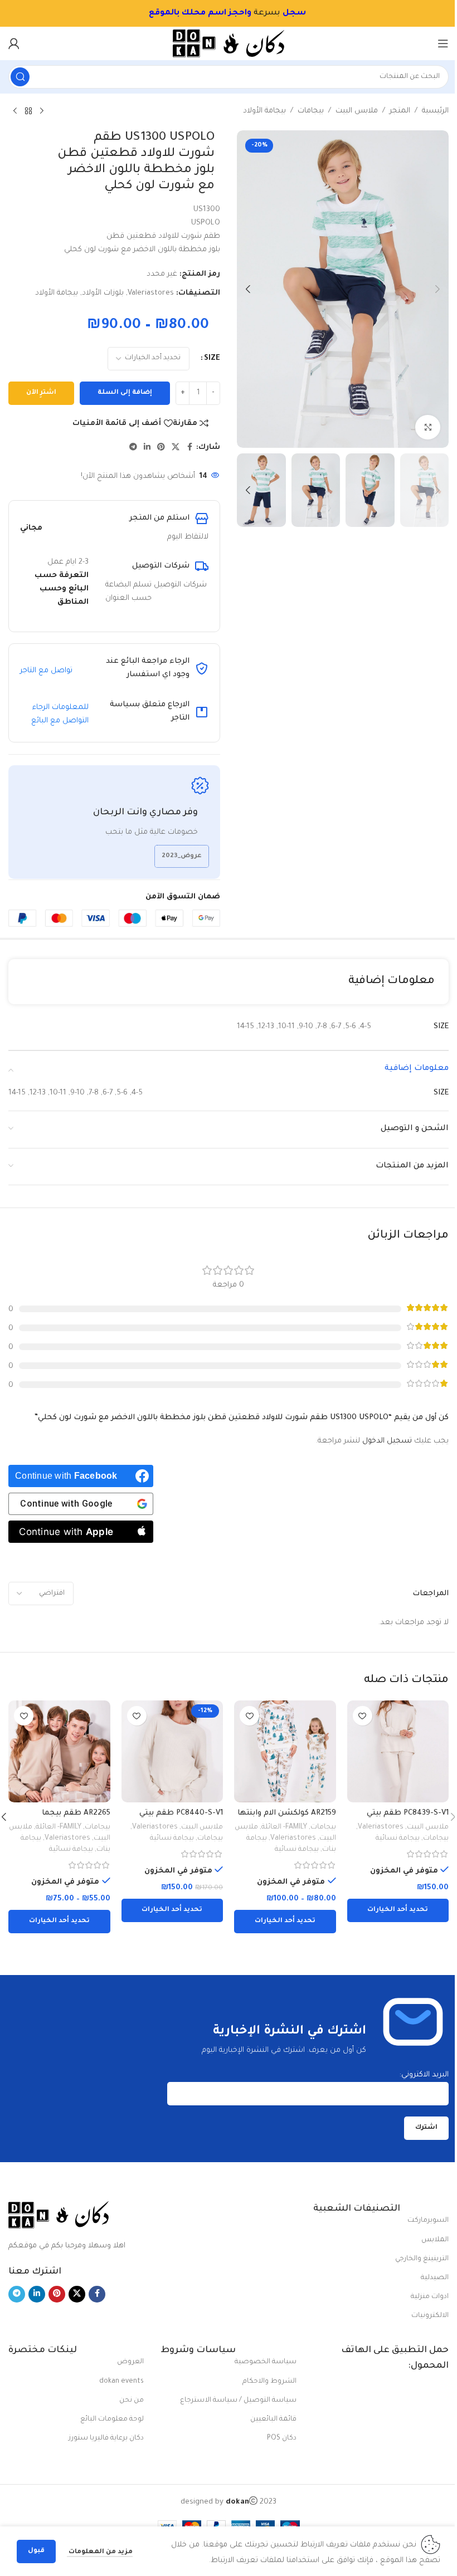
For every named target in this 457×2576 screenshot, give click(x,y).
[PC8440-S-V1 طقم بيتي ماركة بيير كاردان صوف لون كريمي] (172, 1751)
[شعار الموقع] (229, 44)
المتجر (400, 111)
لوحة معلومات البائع (112, 2419)
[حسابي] (14, 43)
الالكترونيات (430, 2316)
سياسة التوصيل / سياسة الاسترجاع (238, 2401)
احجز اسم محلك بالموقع (198, 13)
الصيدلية (435, 2278)
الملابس (435, 2240)
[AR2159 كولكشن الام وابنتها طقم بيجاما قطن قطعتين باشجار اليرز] (285, 1751)
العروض (130, 2362)
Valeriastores (151, 293)
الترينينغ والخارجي (422, 2259)
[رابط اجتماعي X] (176, 448)
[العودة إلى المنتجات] (28, 111)
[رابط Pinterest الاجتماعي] (161, 448)
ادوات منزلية (430, 2297)
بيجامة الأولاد (264, 111)
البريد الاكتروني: (424, 2075)
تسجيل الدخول (387, 1441)
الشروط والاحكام (269, 2382)
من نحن (132, 2401)
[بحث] (20, 77)
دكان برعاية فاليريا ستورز (106, 2438)
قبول (36, 2551)
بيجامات (311, 111)
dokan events (121, 2382)
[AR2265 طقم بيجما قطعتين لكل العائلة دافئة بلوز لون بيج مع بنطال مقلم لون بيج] (59, 1751)
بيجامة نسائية (398, 1839)
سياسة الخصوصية (265, 2362)
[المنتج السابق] (42, 111)
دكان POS (281, 2438)
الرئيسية (435, 111)
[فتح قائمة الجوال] (443, 43)
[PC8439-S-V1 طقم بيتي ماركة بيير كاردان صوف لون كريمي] (398, 1751)
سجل (294, 13)
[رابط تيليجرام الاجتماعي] (133, 448)
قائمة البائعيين (273, 2419)
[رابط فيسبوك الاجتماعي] (189, 448)
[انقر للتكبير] (428, 427)
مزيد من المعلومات (100, 2552)
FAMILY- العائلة (284, 1827)
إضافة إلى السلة (125, 393)
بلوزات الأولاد (103, 293)
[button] (437, 289)
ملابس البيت (357, 111)
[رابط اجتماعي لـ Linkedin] (147, 448)
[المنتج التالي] (15, 111)
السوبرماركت (428, 2221)
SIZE (212, 358)
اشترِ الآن (41, 393)
